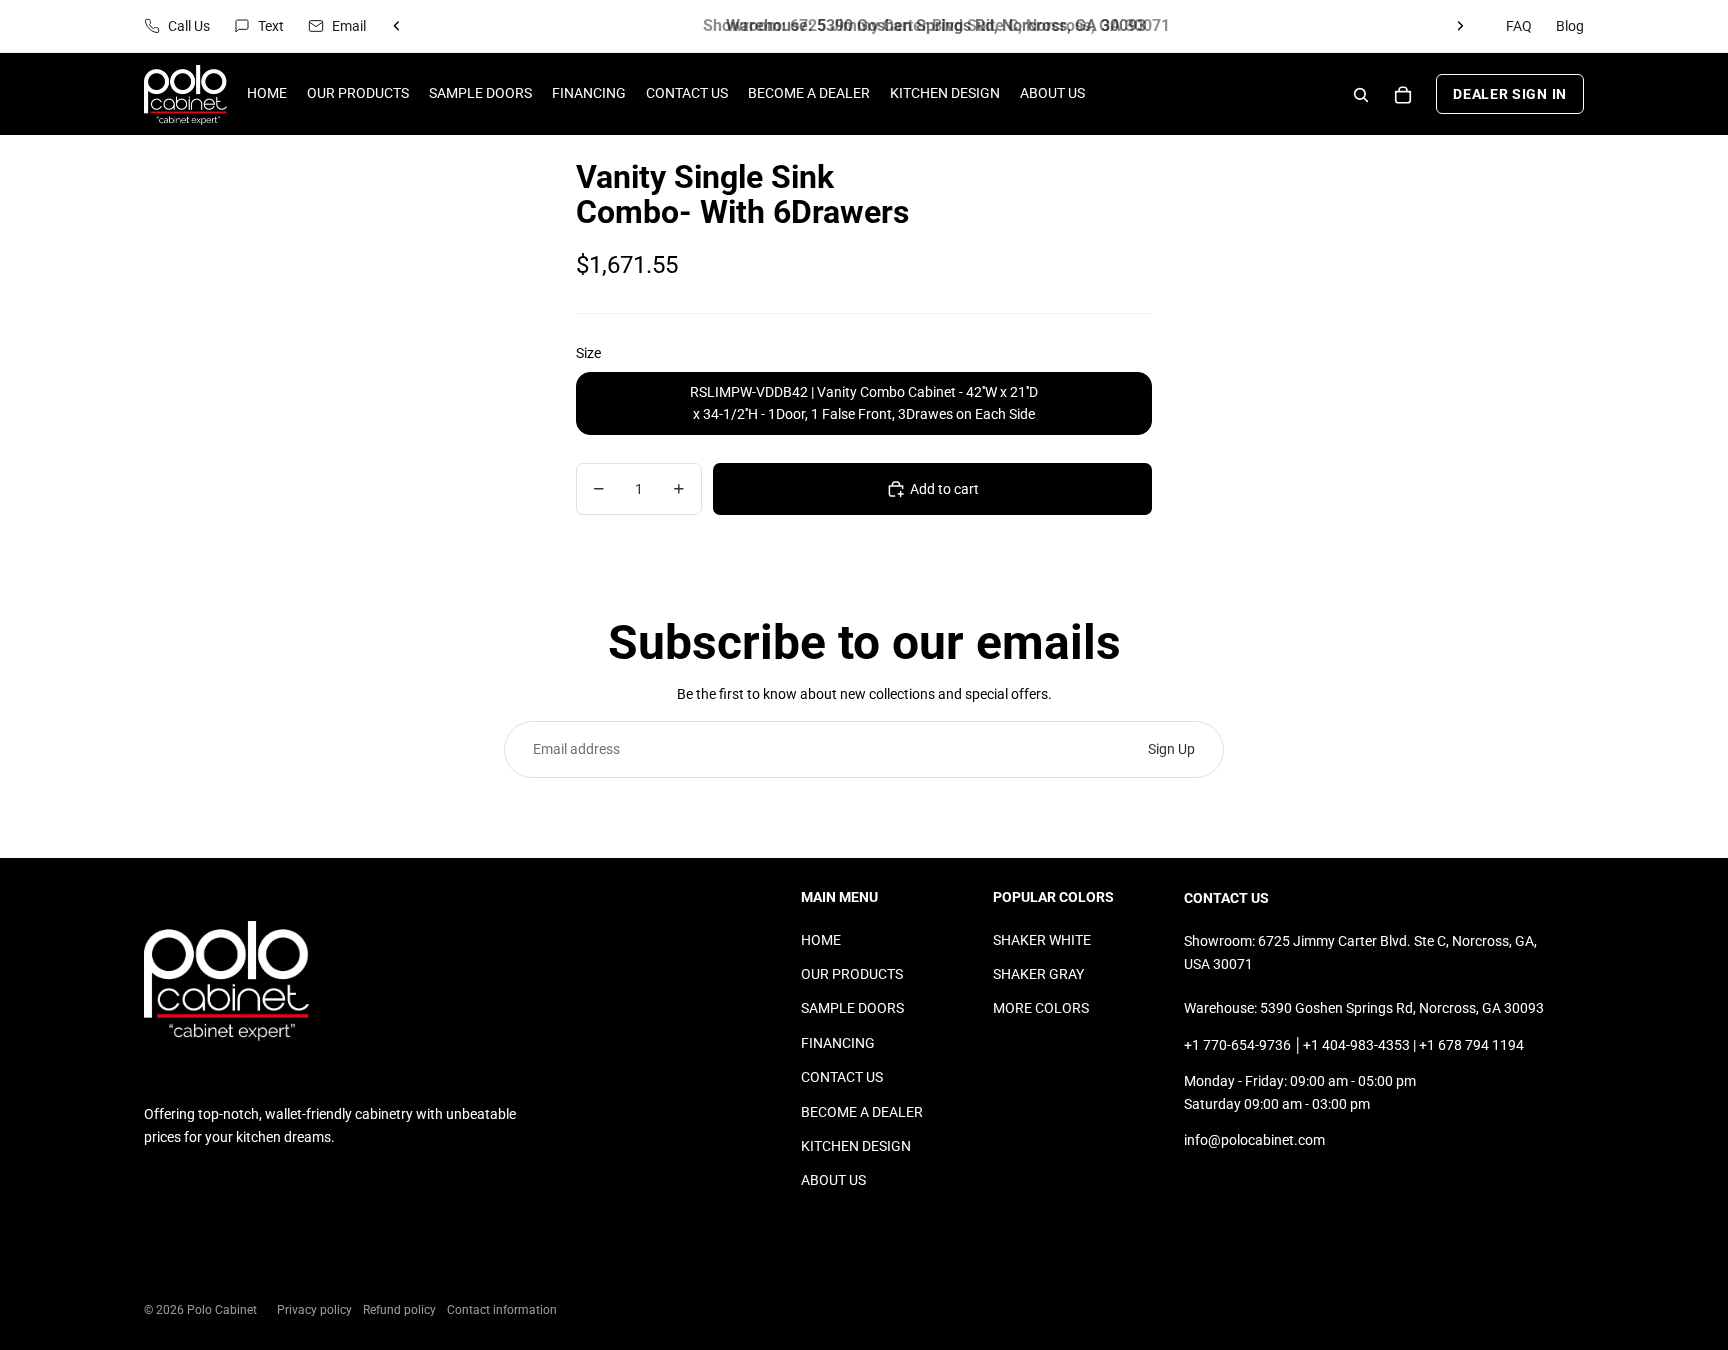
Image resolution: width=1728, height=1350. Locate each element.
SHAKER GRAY (1038, 974)
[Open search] (1361, 95)
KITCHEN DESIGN (856, 1146)
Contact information (502, 1310)
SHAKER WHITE (1042, 940)
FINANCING (838, 1043)
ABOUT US (833, 1180)
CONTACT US (842, 1077)
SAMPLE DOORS (852, 1008)
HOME (821, 940)
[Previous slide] (397, 26)
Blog (1570, 26)
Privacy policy (314, 1310)
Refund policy (399, 1310)
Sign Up (1171, 749)
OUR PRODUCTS (852, 974)
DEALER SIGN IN (1510, 95)
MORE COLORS (1041, 1008)
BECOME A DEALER (862, 1112)
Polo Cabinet (222, 1310)
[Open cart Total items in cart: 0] (1403, 95)
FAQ (1519, 26)
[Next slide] (1460, 26)
